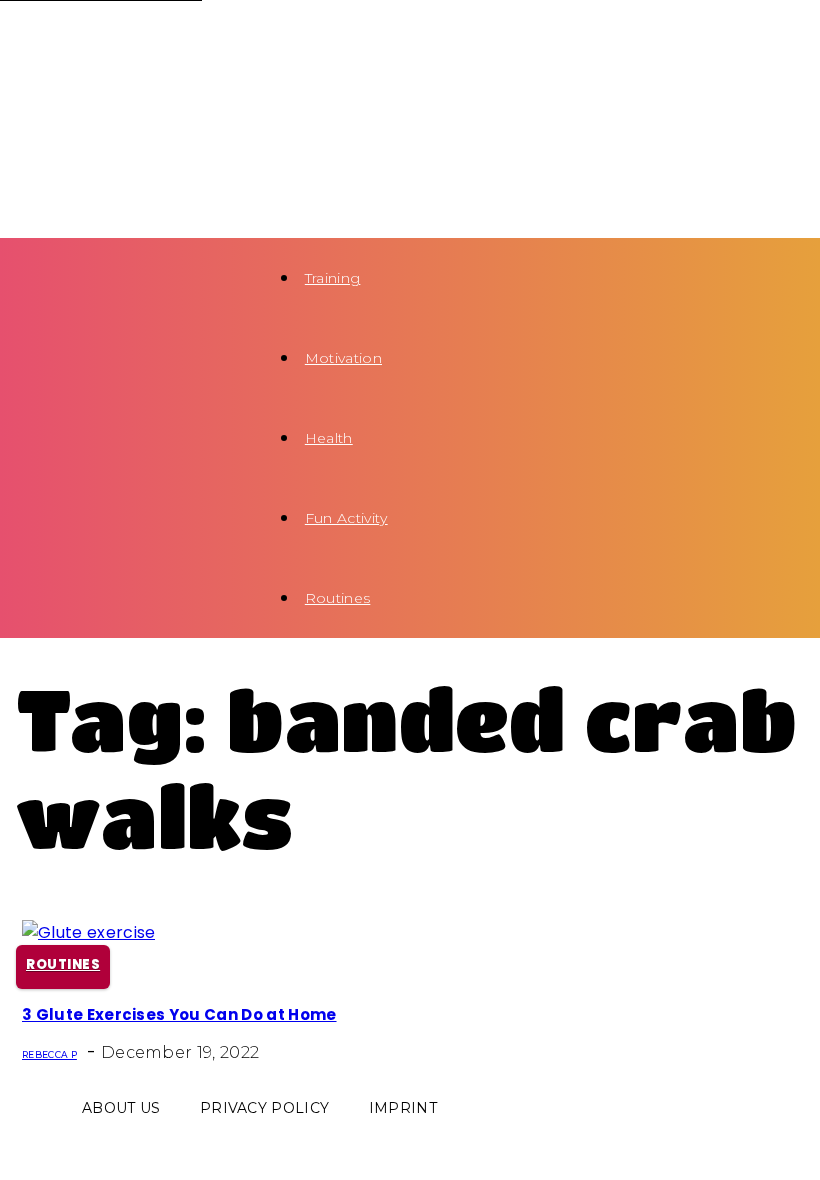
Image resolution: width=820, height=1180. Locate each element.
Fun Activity (346, 518)
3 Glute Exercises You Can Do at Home (179, 1014)
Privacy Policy (264, 1108)
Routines (338, 598)
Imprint (403, 1108)
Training (333, 278)
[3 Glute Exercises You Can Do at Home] (88, 932)
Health (329, 438)
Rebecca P (49, 1054)
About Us (121, 1108)
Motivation (343, 358)
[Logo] (116, 39)
